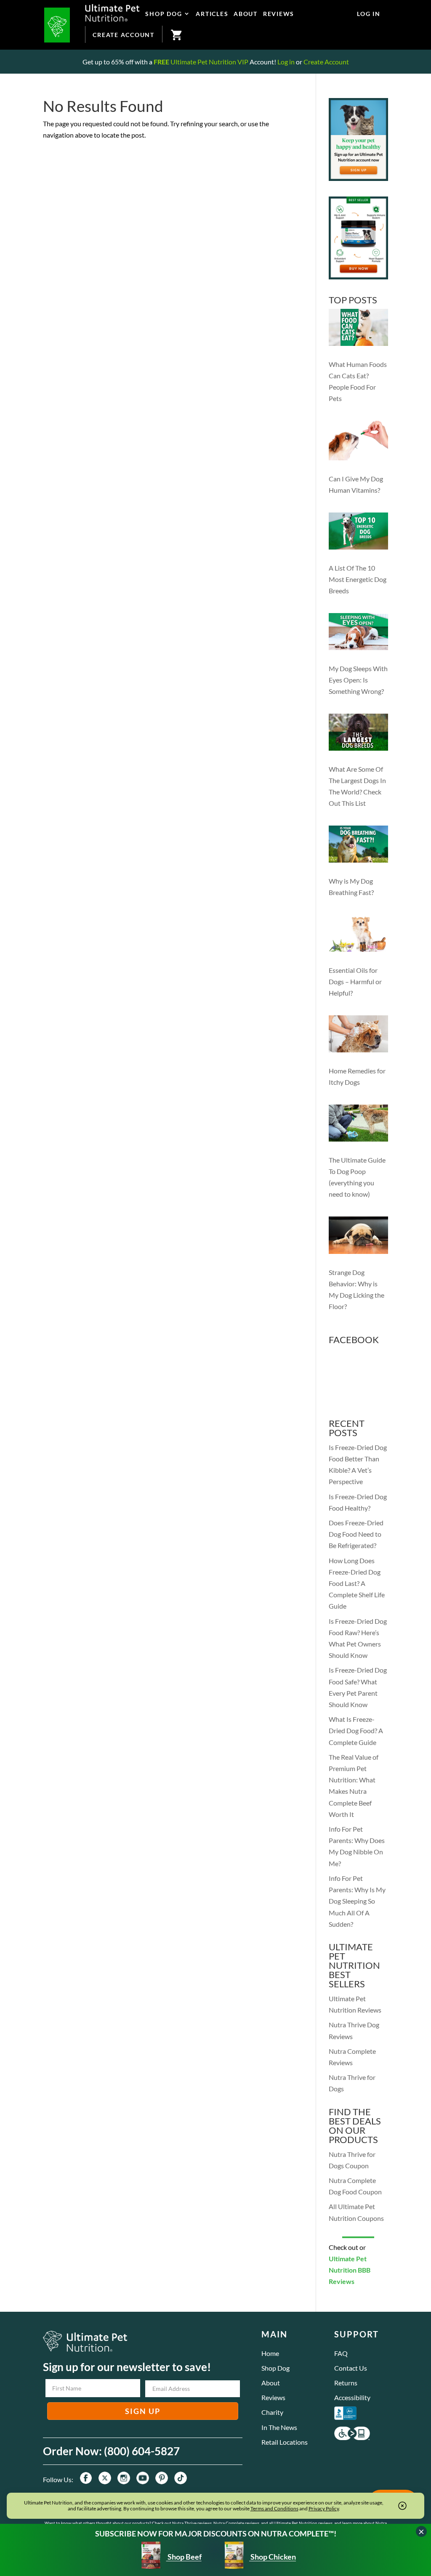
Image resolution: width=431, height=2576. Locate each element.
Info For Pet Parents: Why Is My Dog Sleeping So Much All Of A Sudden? (357, 1901)
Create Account (326, 62)
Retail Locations (285, 2442)
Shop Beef (184, 2557)
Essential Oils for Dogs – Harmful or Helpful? (355, 981)
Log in (286, 62)
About (271, 2383)
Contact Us (351, 2368)
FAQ (341, 2353)
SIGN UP (143, 2411)
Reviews (273, 2397)
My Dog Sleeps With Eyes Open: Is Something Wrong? (358, 680)
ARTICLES (212, 14)
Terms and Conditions (274, 2508)
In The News (279, 2427)
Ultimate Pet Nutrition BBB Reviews (350, 2270)
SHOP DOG (164, 14)
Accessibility (352, 2397)
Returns (346, 2383)
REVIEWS (279, 14)
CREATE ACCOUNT (124, 35)
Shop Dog (275, 2368)
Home (270, 2353)
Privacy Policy (324, 2508)
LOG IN (369, 14)
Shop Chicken (273, 2557)
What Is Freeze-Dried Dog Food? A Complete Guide (356, 1730)
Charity (272, 2412)
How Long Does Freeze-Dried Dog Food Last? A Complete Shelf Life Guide (357, 1583)
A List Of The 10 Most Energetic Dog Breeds (358, 579)
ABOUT (246, 14)
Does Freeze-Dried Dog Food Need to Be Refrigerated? (356, 1534)
